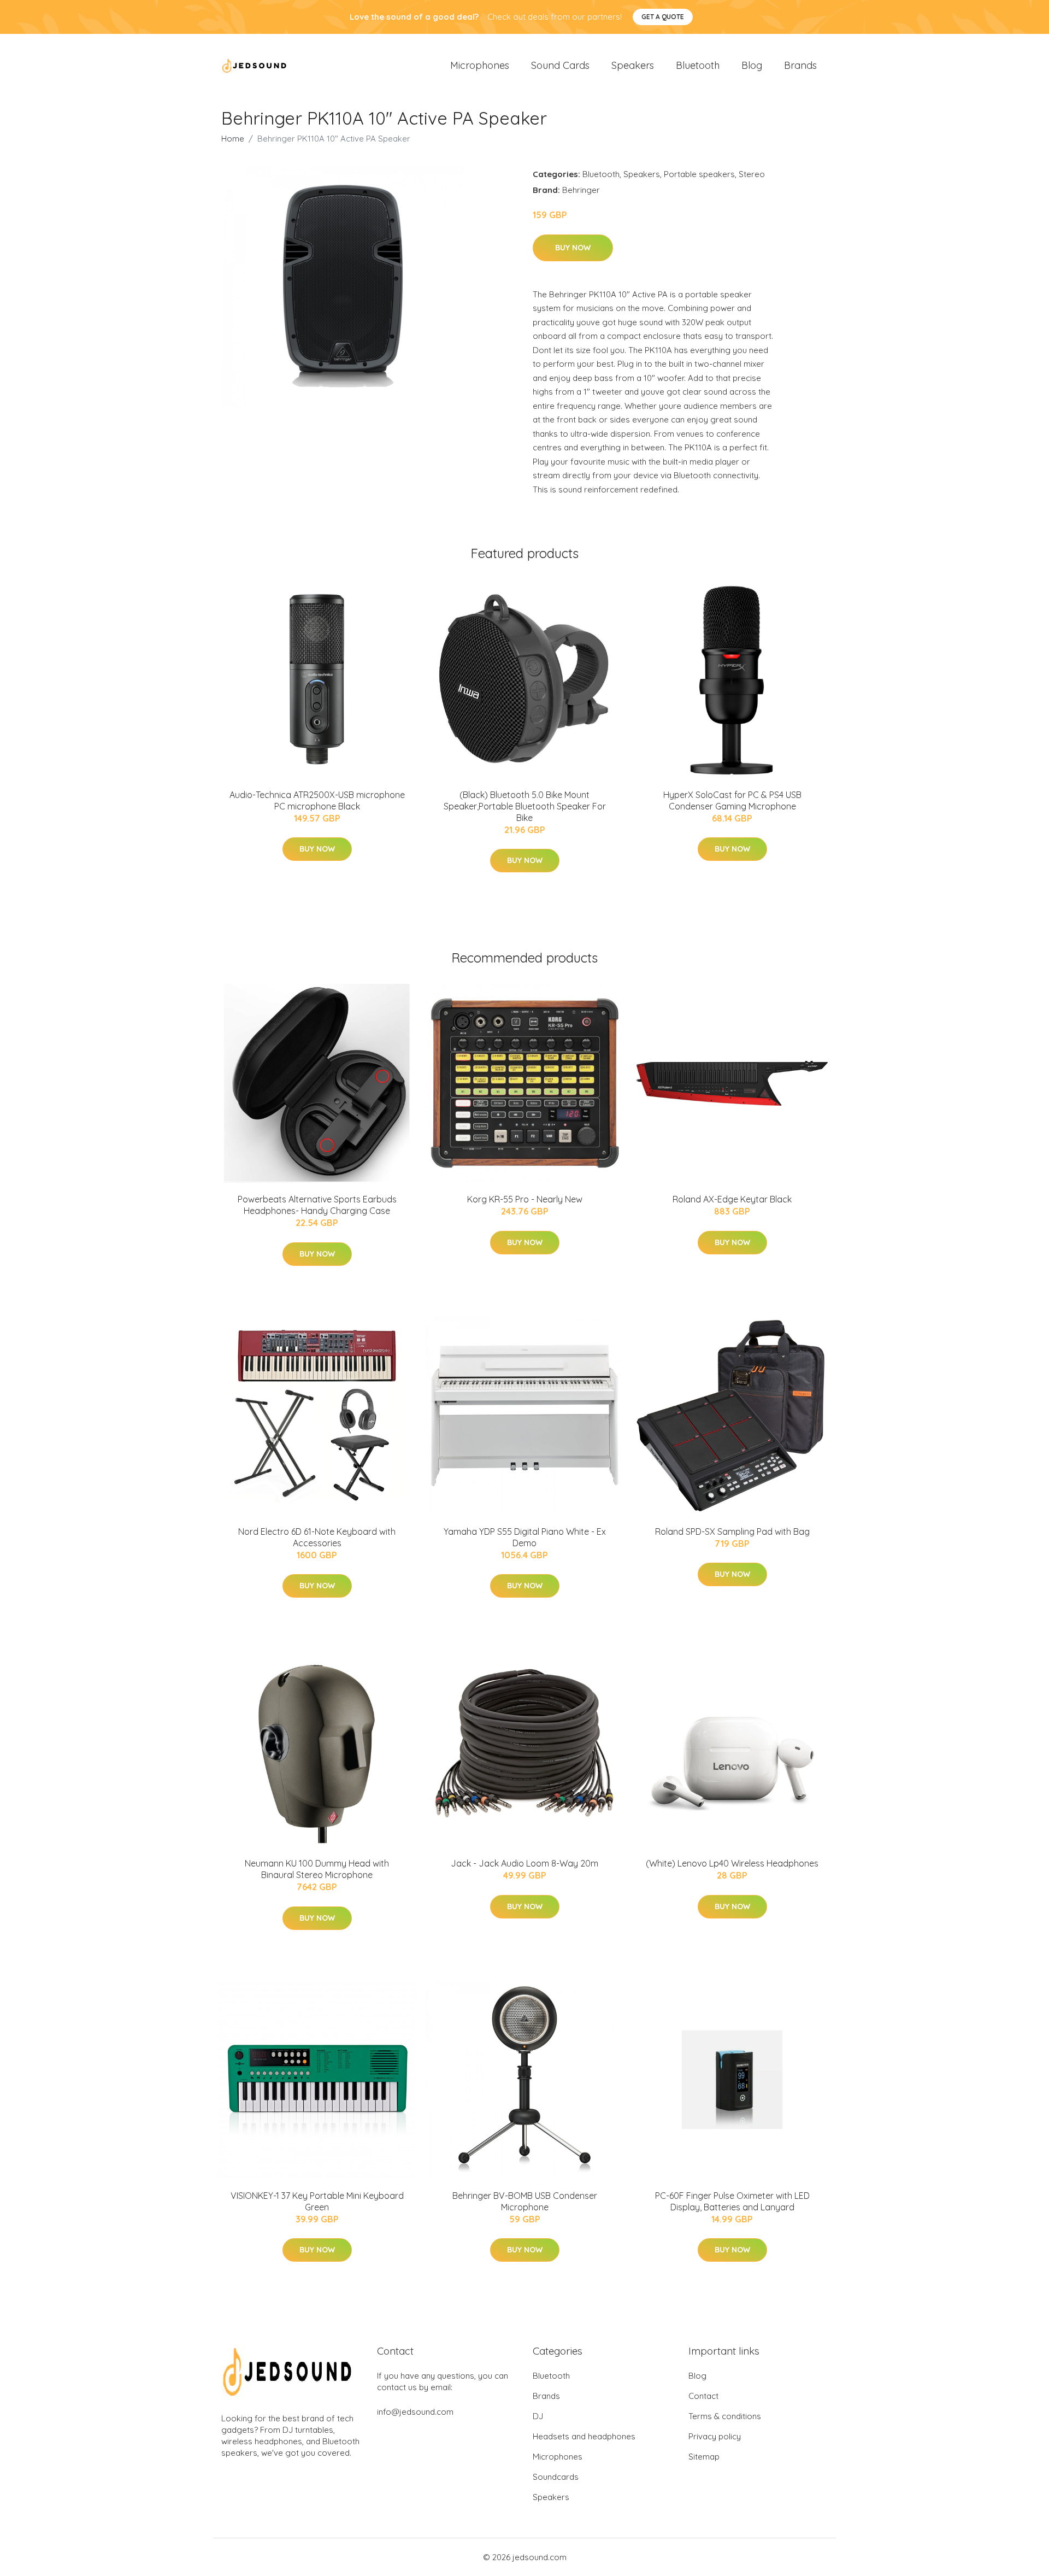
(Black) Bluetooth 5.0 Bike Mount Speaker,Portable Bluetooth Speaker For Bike (525, 806)
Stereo (752, 174)
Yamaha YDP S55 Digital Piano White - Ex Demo (525, 1537)
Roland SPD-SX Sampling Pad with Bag (732, 1531)
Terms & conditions (725, 2416)
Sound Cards (560, 65)
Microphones (480, 65)
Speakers (633, 65)
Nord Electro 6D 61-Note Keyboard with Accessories (317, 1537)
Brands (800, 65)
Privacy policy (715, 2436)
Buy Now (573, 248)
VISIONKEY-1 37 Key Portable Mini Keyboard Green (317, 2201)
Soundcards (556, 2477)
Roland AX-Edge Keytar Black (732, 1199)
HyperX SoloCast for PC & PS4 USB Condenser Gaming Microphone (732, 800)
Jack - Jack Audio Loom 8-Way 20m (524, 1863)
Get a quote (663, 17)
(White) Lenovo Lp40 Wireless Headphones (732, 1863)
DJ (538, 2416)
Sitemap (704, 2457)
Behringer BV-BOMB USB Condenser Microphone (525, 2201)
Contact (703, 2396)
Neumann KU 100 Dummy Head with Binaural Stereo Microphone (317, 1869)
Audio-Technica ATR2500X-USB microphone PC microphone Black (317, 800)
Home (233, 139)
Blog (752, 65)
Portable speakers (699, 174)
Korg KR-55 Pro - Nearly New (525, 1199)
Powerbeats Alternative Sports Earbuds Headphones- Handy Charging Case (317, 1205)
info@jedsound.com (415, 2412)
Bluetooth (698, 65)
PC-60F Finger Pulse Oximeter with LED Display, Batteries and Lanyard (732, 2201)
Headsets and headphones (584, 2436)
